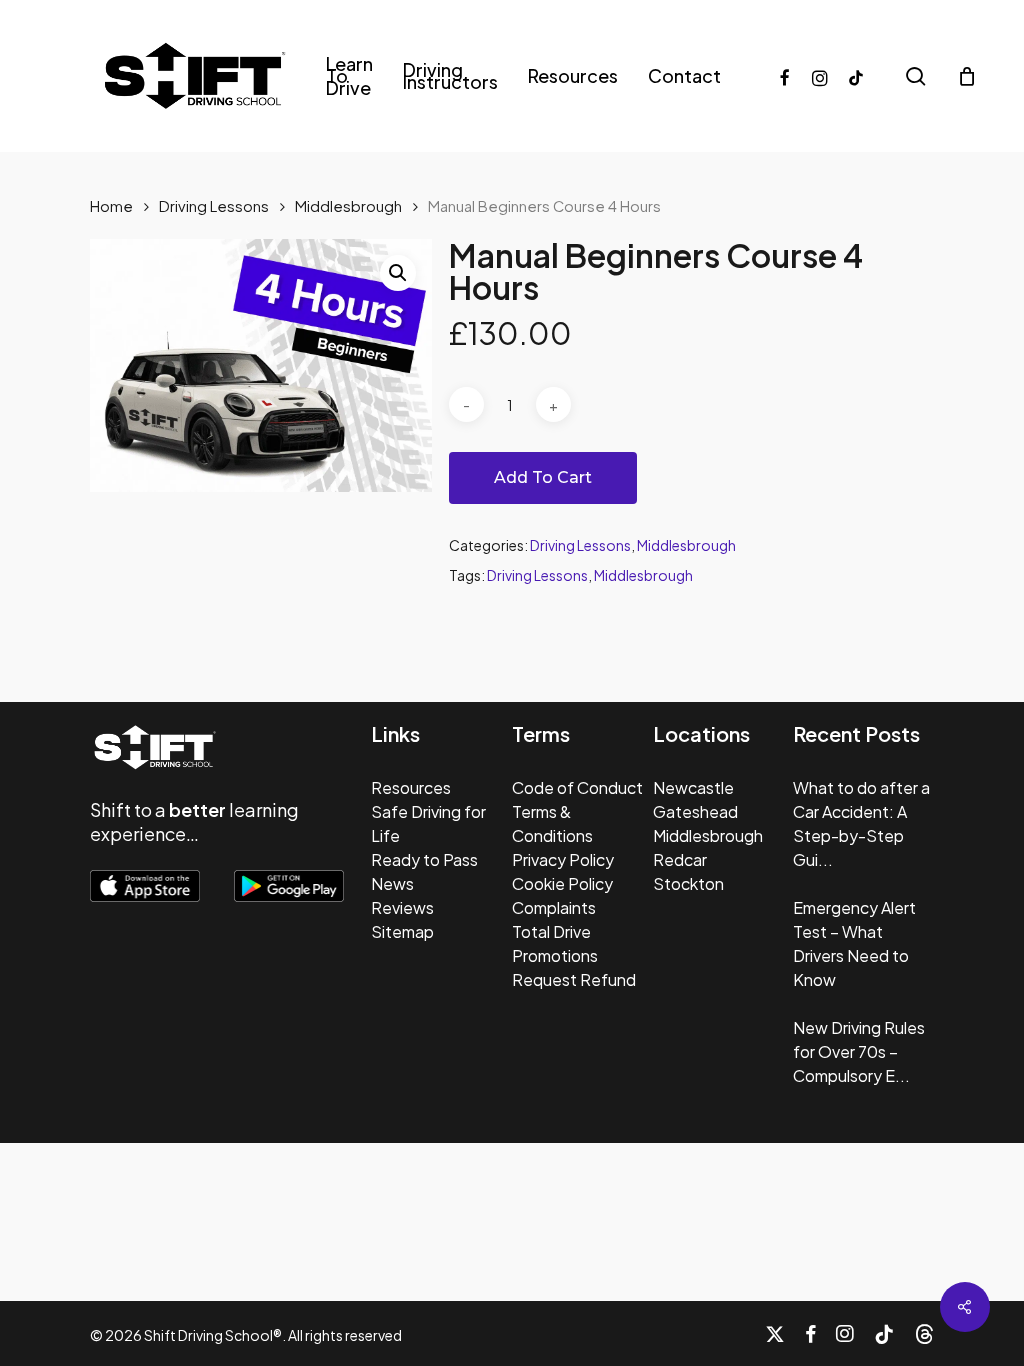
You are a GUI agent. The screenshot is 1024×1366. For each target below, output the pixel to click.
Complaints (554, 907)
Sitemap (402, 931)
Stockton (688, 883)
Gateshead (695, 811)
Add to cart (543, 477)
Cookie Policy (562, 883)
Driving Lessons (214, 206)
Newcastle (693, 787)
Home (111, 206)
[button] (398, 273)
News (392, 883)
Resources (411, 787)
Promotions (555, 955)
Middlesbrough (348, 206)
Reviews (402, 907)
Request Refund (574, 979)
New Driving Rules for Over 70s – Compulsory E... (859, 1051)
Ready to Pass (424, 859)
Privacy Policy (563, 859)
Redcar (680, 859)
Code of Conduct (577, 787)
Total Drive (551, 931)
